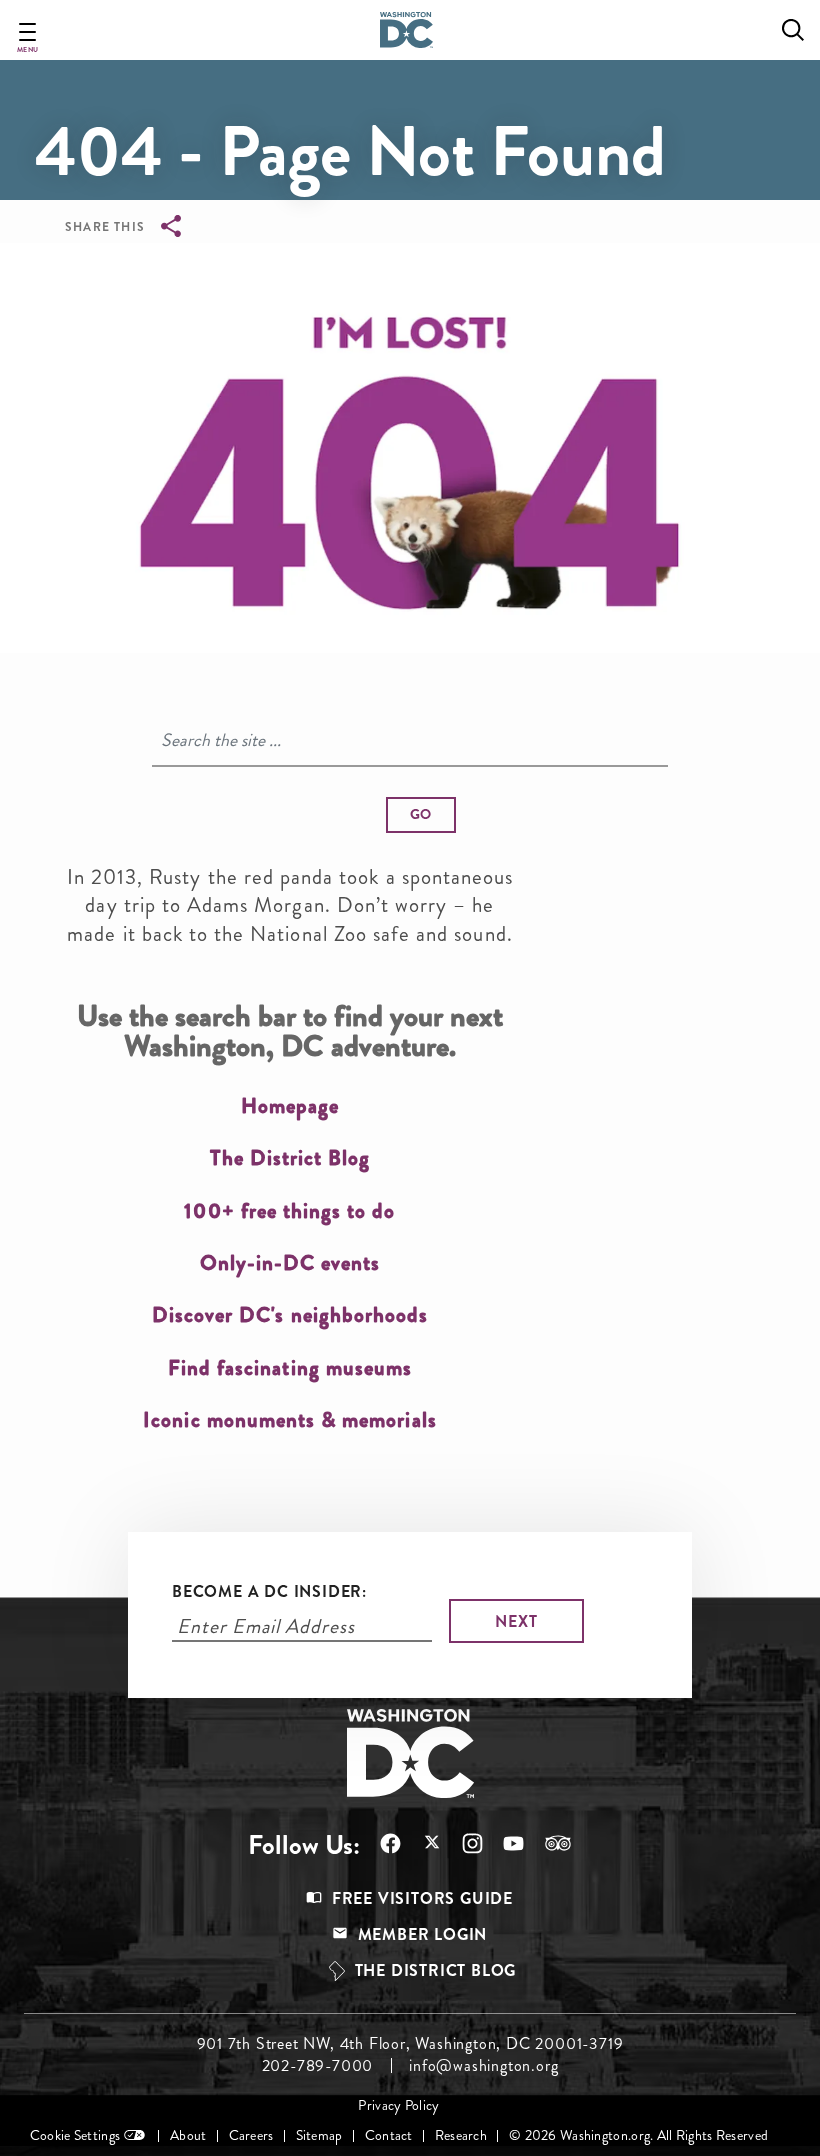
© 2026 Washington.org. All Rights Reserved (638, 2135)
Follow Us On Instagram (462, 1843)
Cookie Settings (75, 2135)
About (188, 2135)
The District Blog (436, 1970)
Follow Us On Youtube (503, 1843)
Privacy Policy (398, 2105)
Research (461, 2135)
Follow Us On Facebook (380, 1843)
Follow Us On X (421, 1844)
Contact (389, 2135)
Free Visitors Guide (422, 1898)
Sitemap (319, 2135)
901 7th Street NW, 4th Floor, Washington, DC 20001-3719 (410, 2044)
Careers (251, 2135)
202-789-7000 (318, 2066)
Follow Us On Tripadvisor (548, 1843)
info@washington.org (483, 2066)
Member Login (423, 1934)
